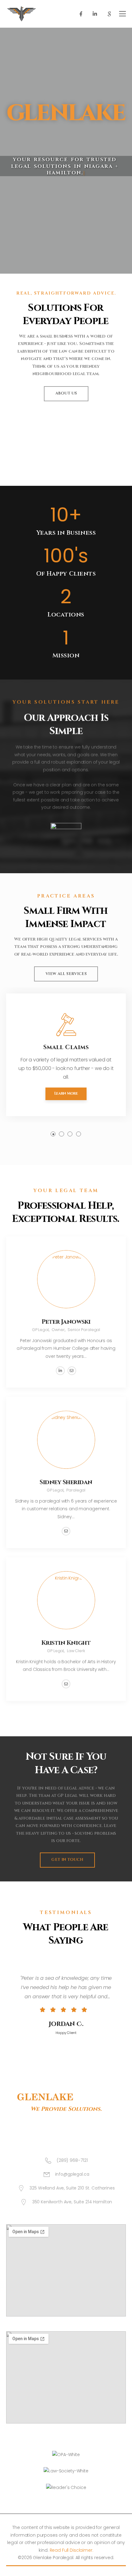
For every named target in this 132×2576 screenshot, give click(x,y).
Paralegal (76, 1490)
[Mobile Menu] (122, 14)
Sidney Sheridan (66, 1483)
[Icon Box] (66, 1055)
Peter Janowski (66, 1322)
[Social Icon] (81, 14)
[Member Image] (66, 1279)
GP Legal (40, 1330)
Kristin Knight (66, 1643)
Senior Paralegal (84, 1330)
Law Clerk (76, 1651)
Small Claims (66, 1047)
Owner (58, 1330)
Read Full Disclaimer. (72, 2550)
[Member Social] (60, 1371)
